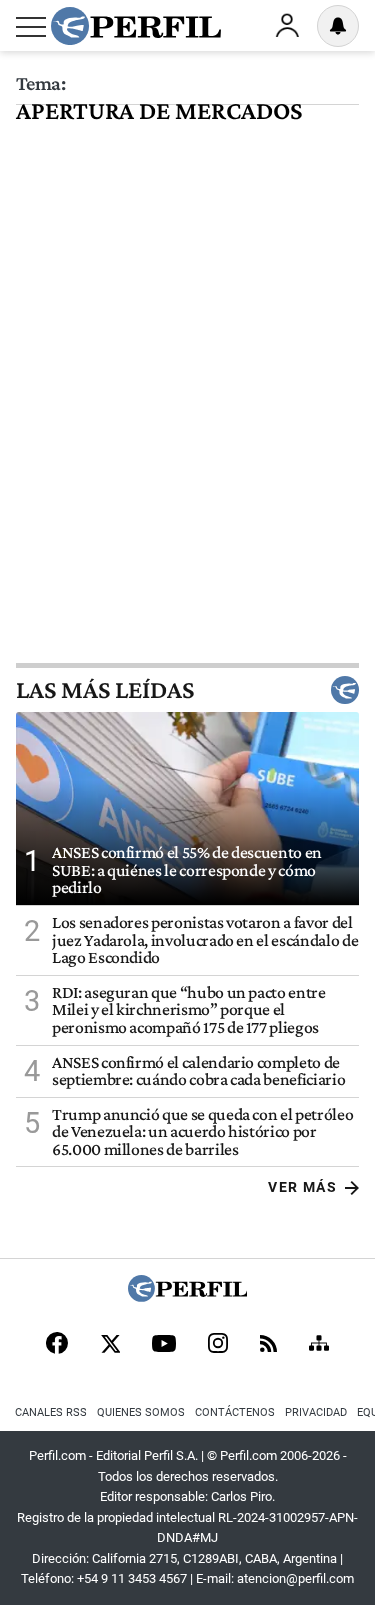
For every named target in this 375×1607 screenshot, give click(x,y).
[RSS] (268, 1345)
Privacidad (316, 1412)
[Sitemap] (319, 1345)
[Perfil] (188, 1296)
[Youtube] (164, 1345)
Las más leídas (105, 690)
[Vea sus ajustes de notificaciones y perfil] (338, 26)
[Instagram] (218, 1345)
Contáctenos (235, 1412)
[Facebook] (57, 1345)
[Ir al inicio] (136, 26)
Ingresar (287, 26)
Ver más (302, 1187)
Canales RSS (51, 1412)
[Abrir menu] (31, 27)
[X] (110, 1345)
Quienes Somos (141, 1412)
